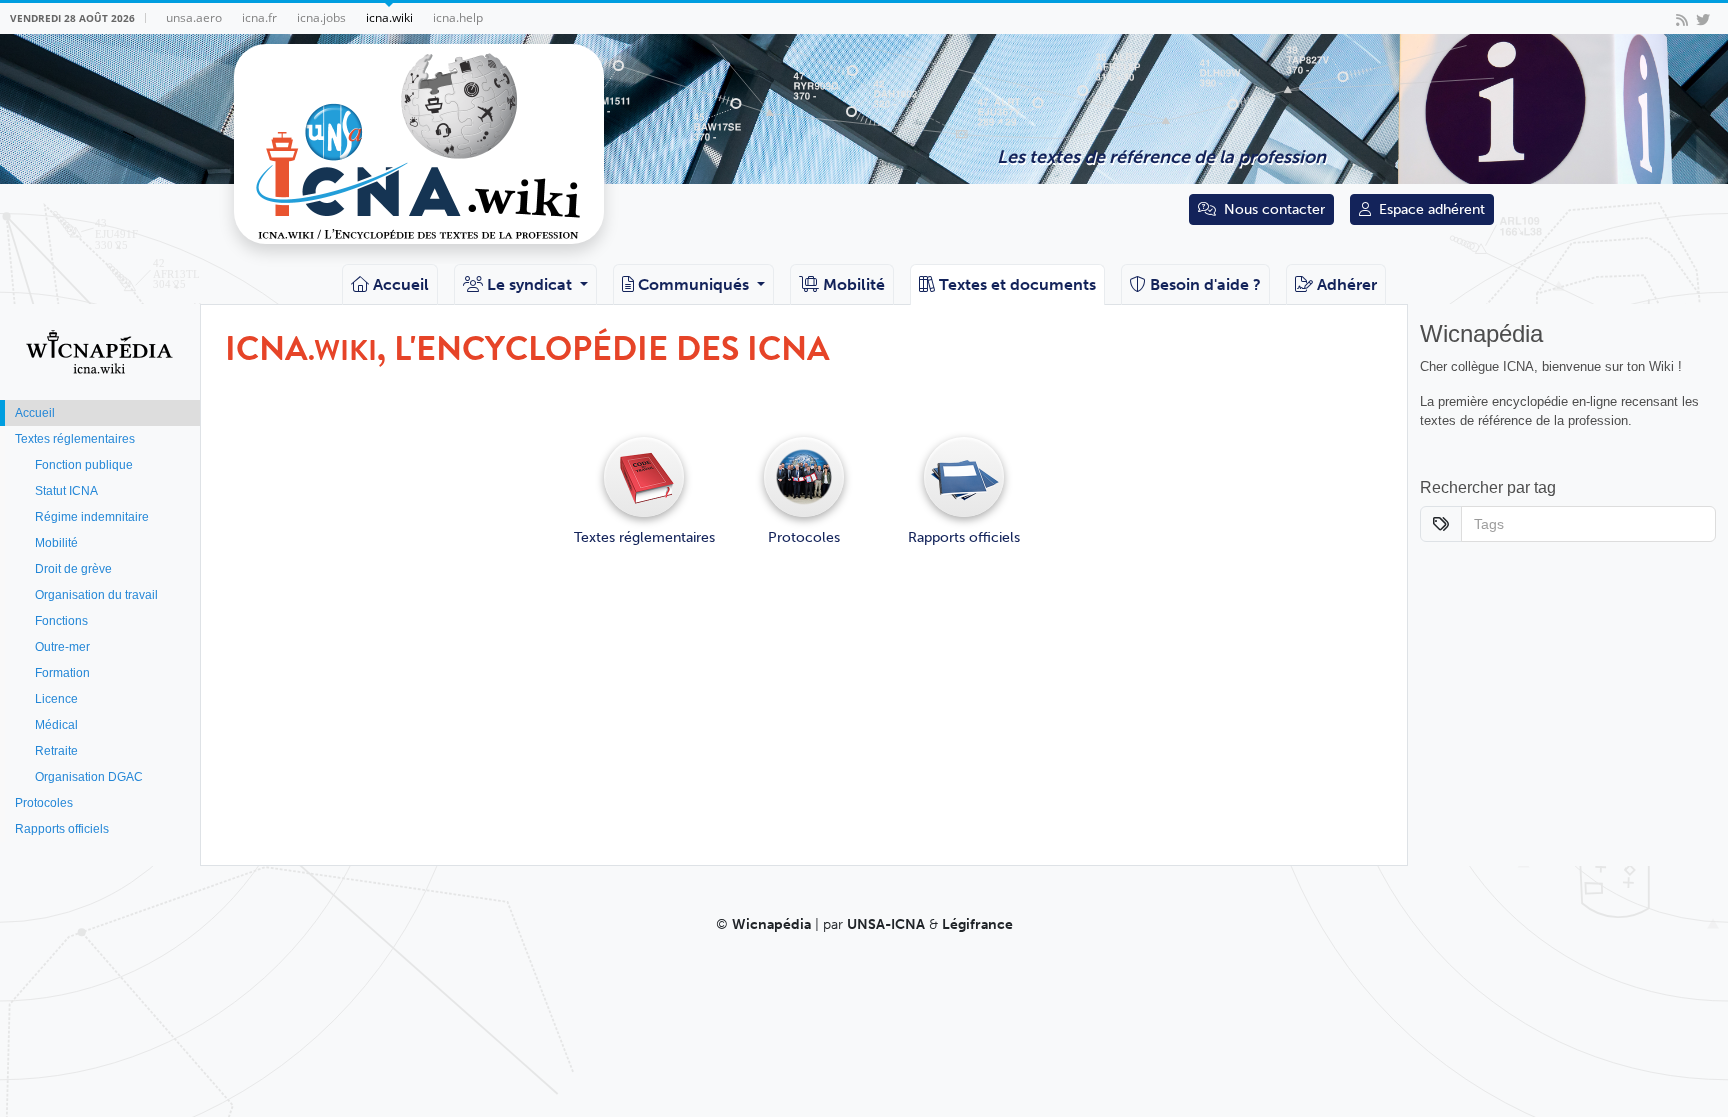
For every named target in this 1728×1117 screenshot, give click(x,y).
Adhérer (1347, 284)
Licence (56, 699)
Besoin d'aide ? (1205, 284)
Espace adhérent (1432, 209)
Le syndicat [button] (531, 284)
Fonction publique (84, 465)
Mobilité (854, 284)
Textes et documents (1017, 284)
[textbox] (1572, 524)
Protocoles (44, 803)
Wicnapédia (771, 924)
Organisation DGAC (89, 777)
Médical (56, 725)
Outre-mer (62, 647)
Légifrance (977, 924)
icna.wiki (389, 17)
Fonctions (61, 621)
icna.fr (259, 17)
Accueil (401, 284)
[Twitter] (1703, 19)
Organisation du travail (96, 595)
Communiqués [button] (695, 284)
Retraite (56, 751)
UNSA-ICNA (886, 924)
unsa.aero (194, 17)
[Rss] (1682, 19)
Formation (62, 673)
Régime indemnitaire (92, 517)
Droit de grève (73, 569)
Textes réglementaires (75, 439)
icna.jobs (321, 17)
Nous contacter (1274, 209)
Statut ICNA (66, 491)
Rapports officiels (62, 829)
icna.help (458, 17)
